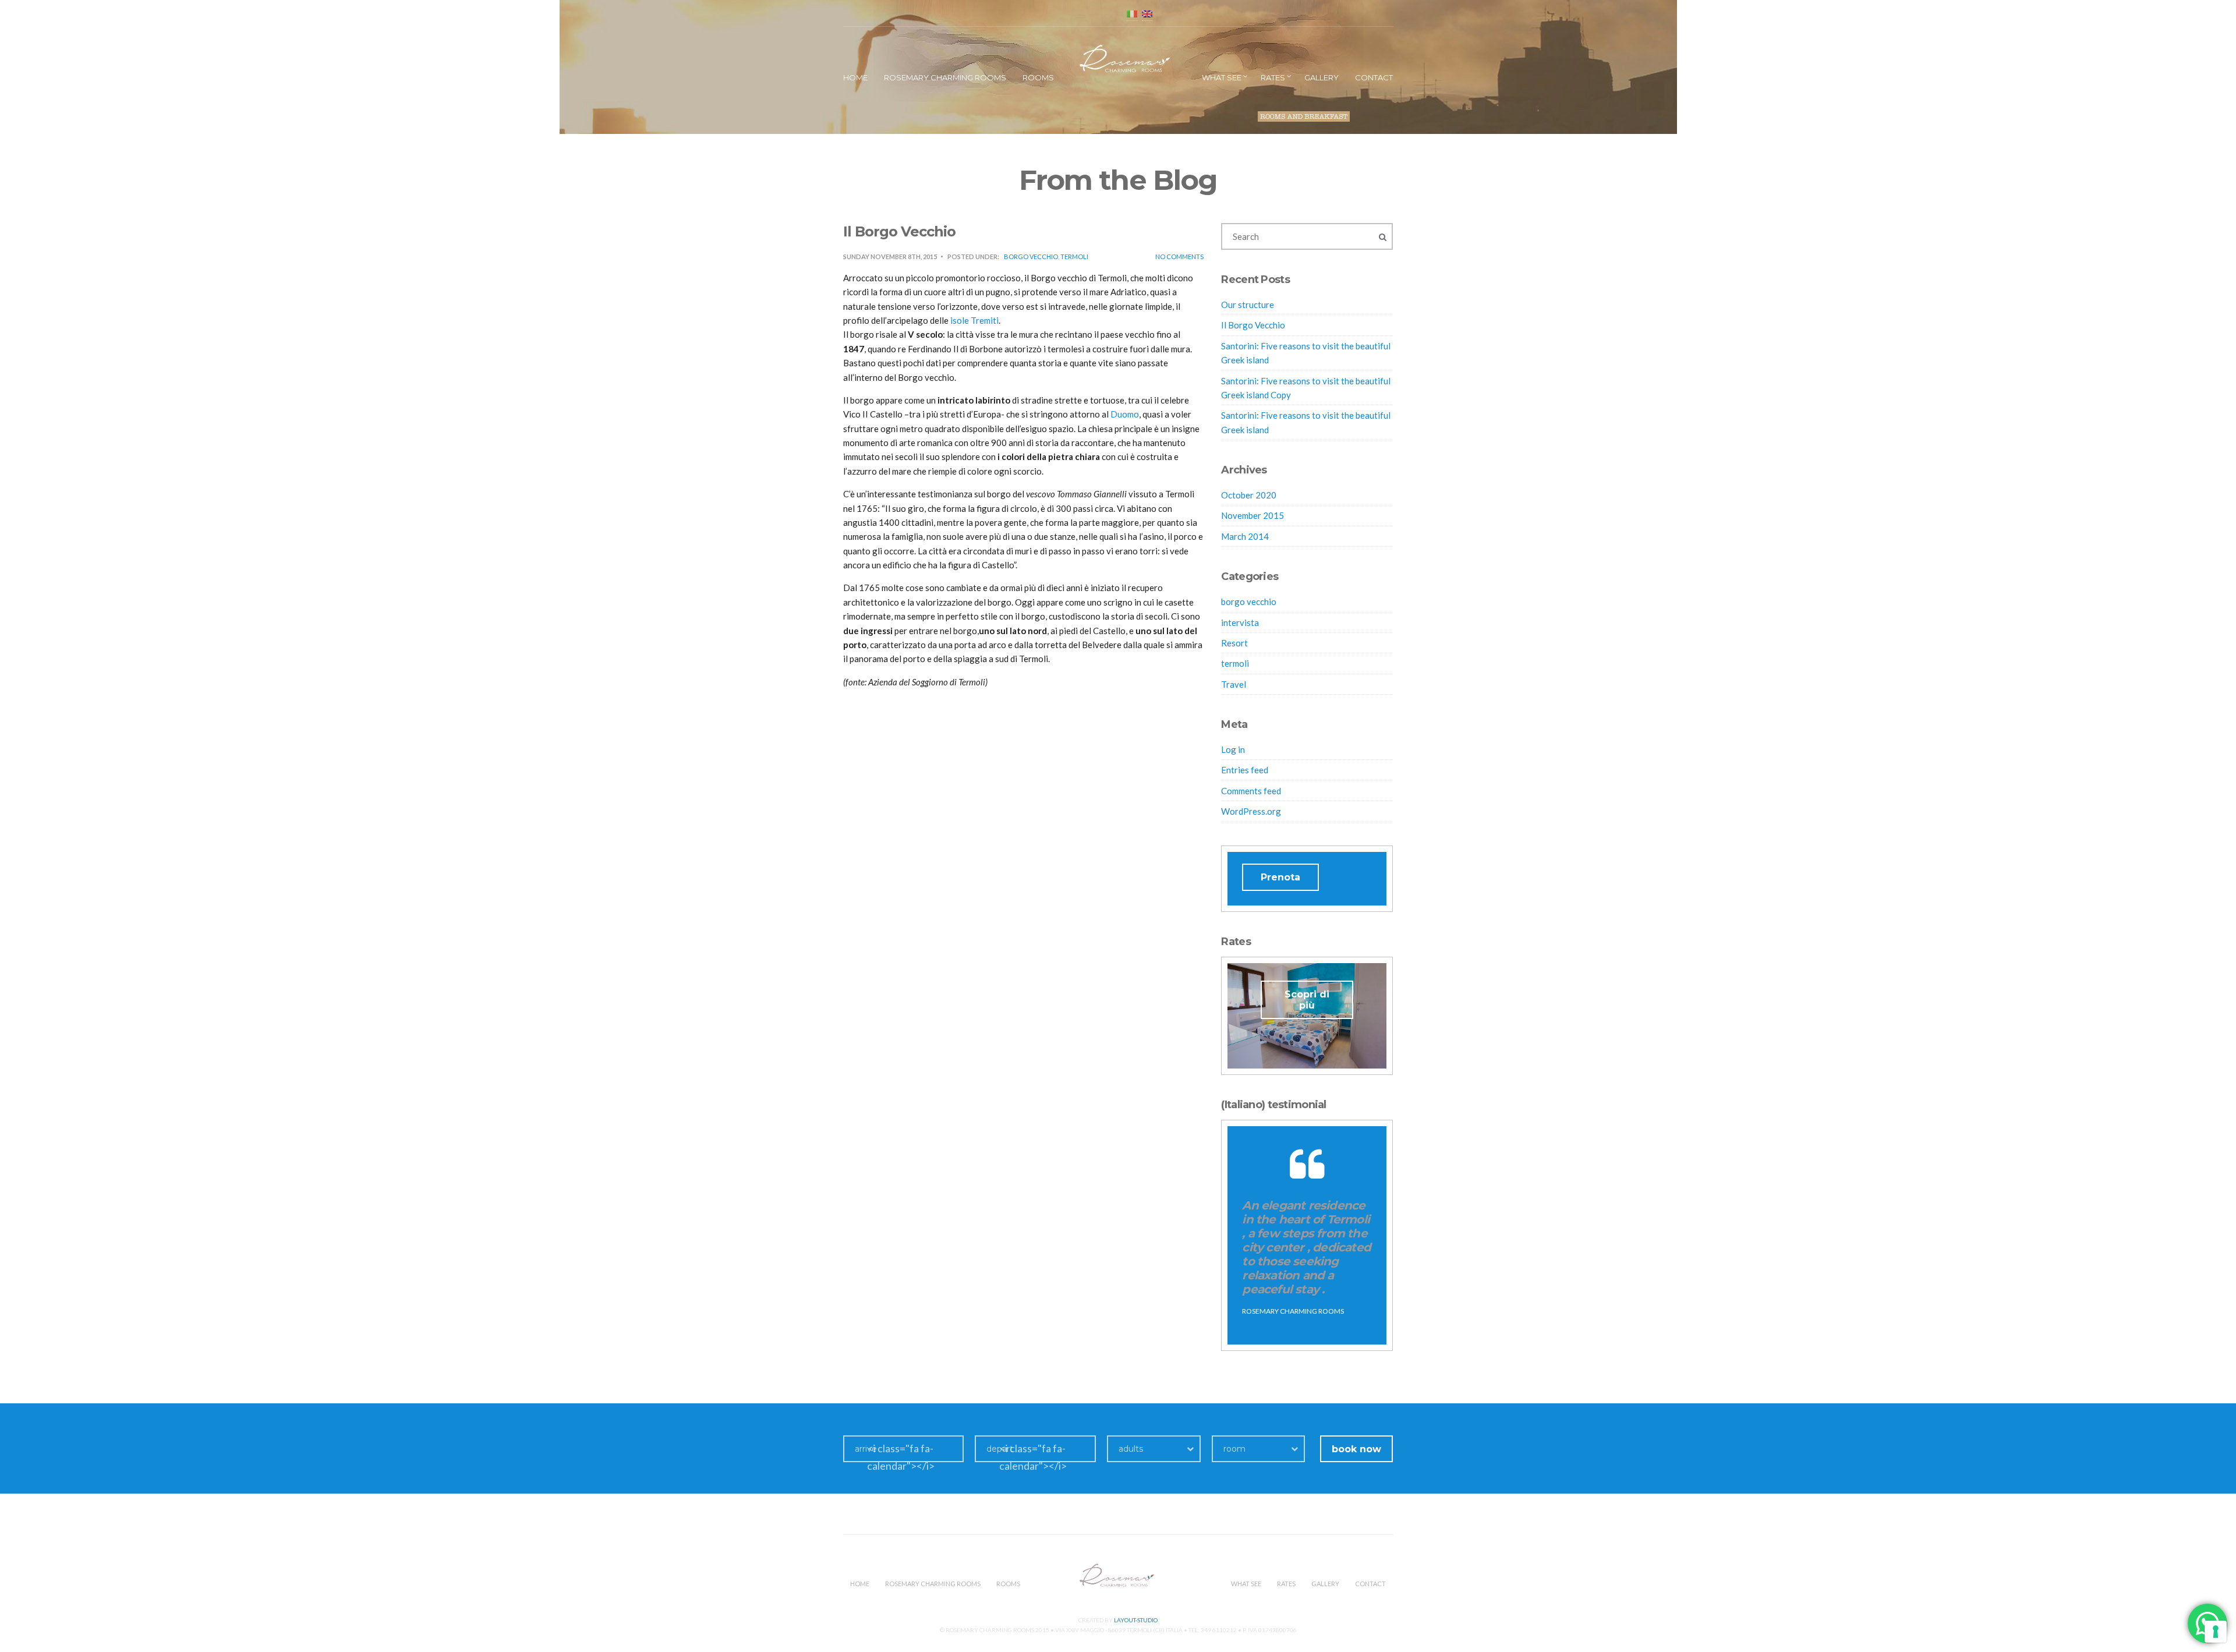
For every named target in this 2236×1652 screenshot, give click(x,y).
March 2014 (1245, 536)
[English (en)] (1147, 13)
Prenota (1280, 877)
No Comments (1179, 257)
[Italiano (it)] (1132, 13)
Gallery (1322, 77)
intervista (1240, 622)
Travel (1234, 684)
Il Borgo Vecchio (1253, 325)
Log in (1233, 749)
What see (1222, 77)
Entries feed (1245, 770)
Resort (1234, 643)
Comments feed (1251, 791)
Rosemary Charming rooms (945, 77)
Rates (1273, 77)
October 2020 (1249, 495)
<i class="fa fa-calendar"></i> (901, 1457)
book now (1356, 1449)
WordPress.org (1251, 811)
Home (855, 77)
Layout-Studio (1136, 1620)
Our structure (1248, 305)
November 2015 (1253, 515)
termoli (1074, 257)
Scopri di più (1307, 1000)
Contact (1374, 77)
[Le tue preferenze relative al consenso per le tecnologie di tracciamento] (2216, 1632)
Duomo (1125, 414)
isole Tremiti (974, 320)
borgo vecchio (1031, 257)
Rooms (1038, 77)
